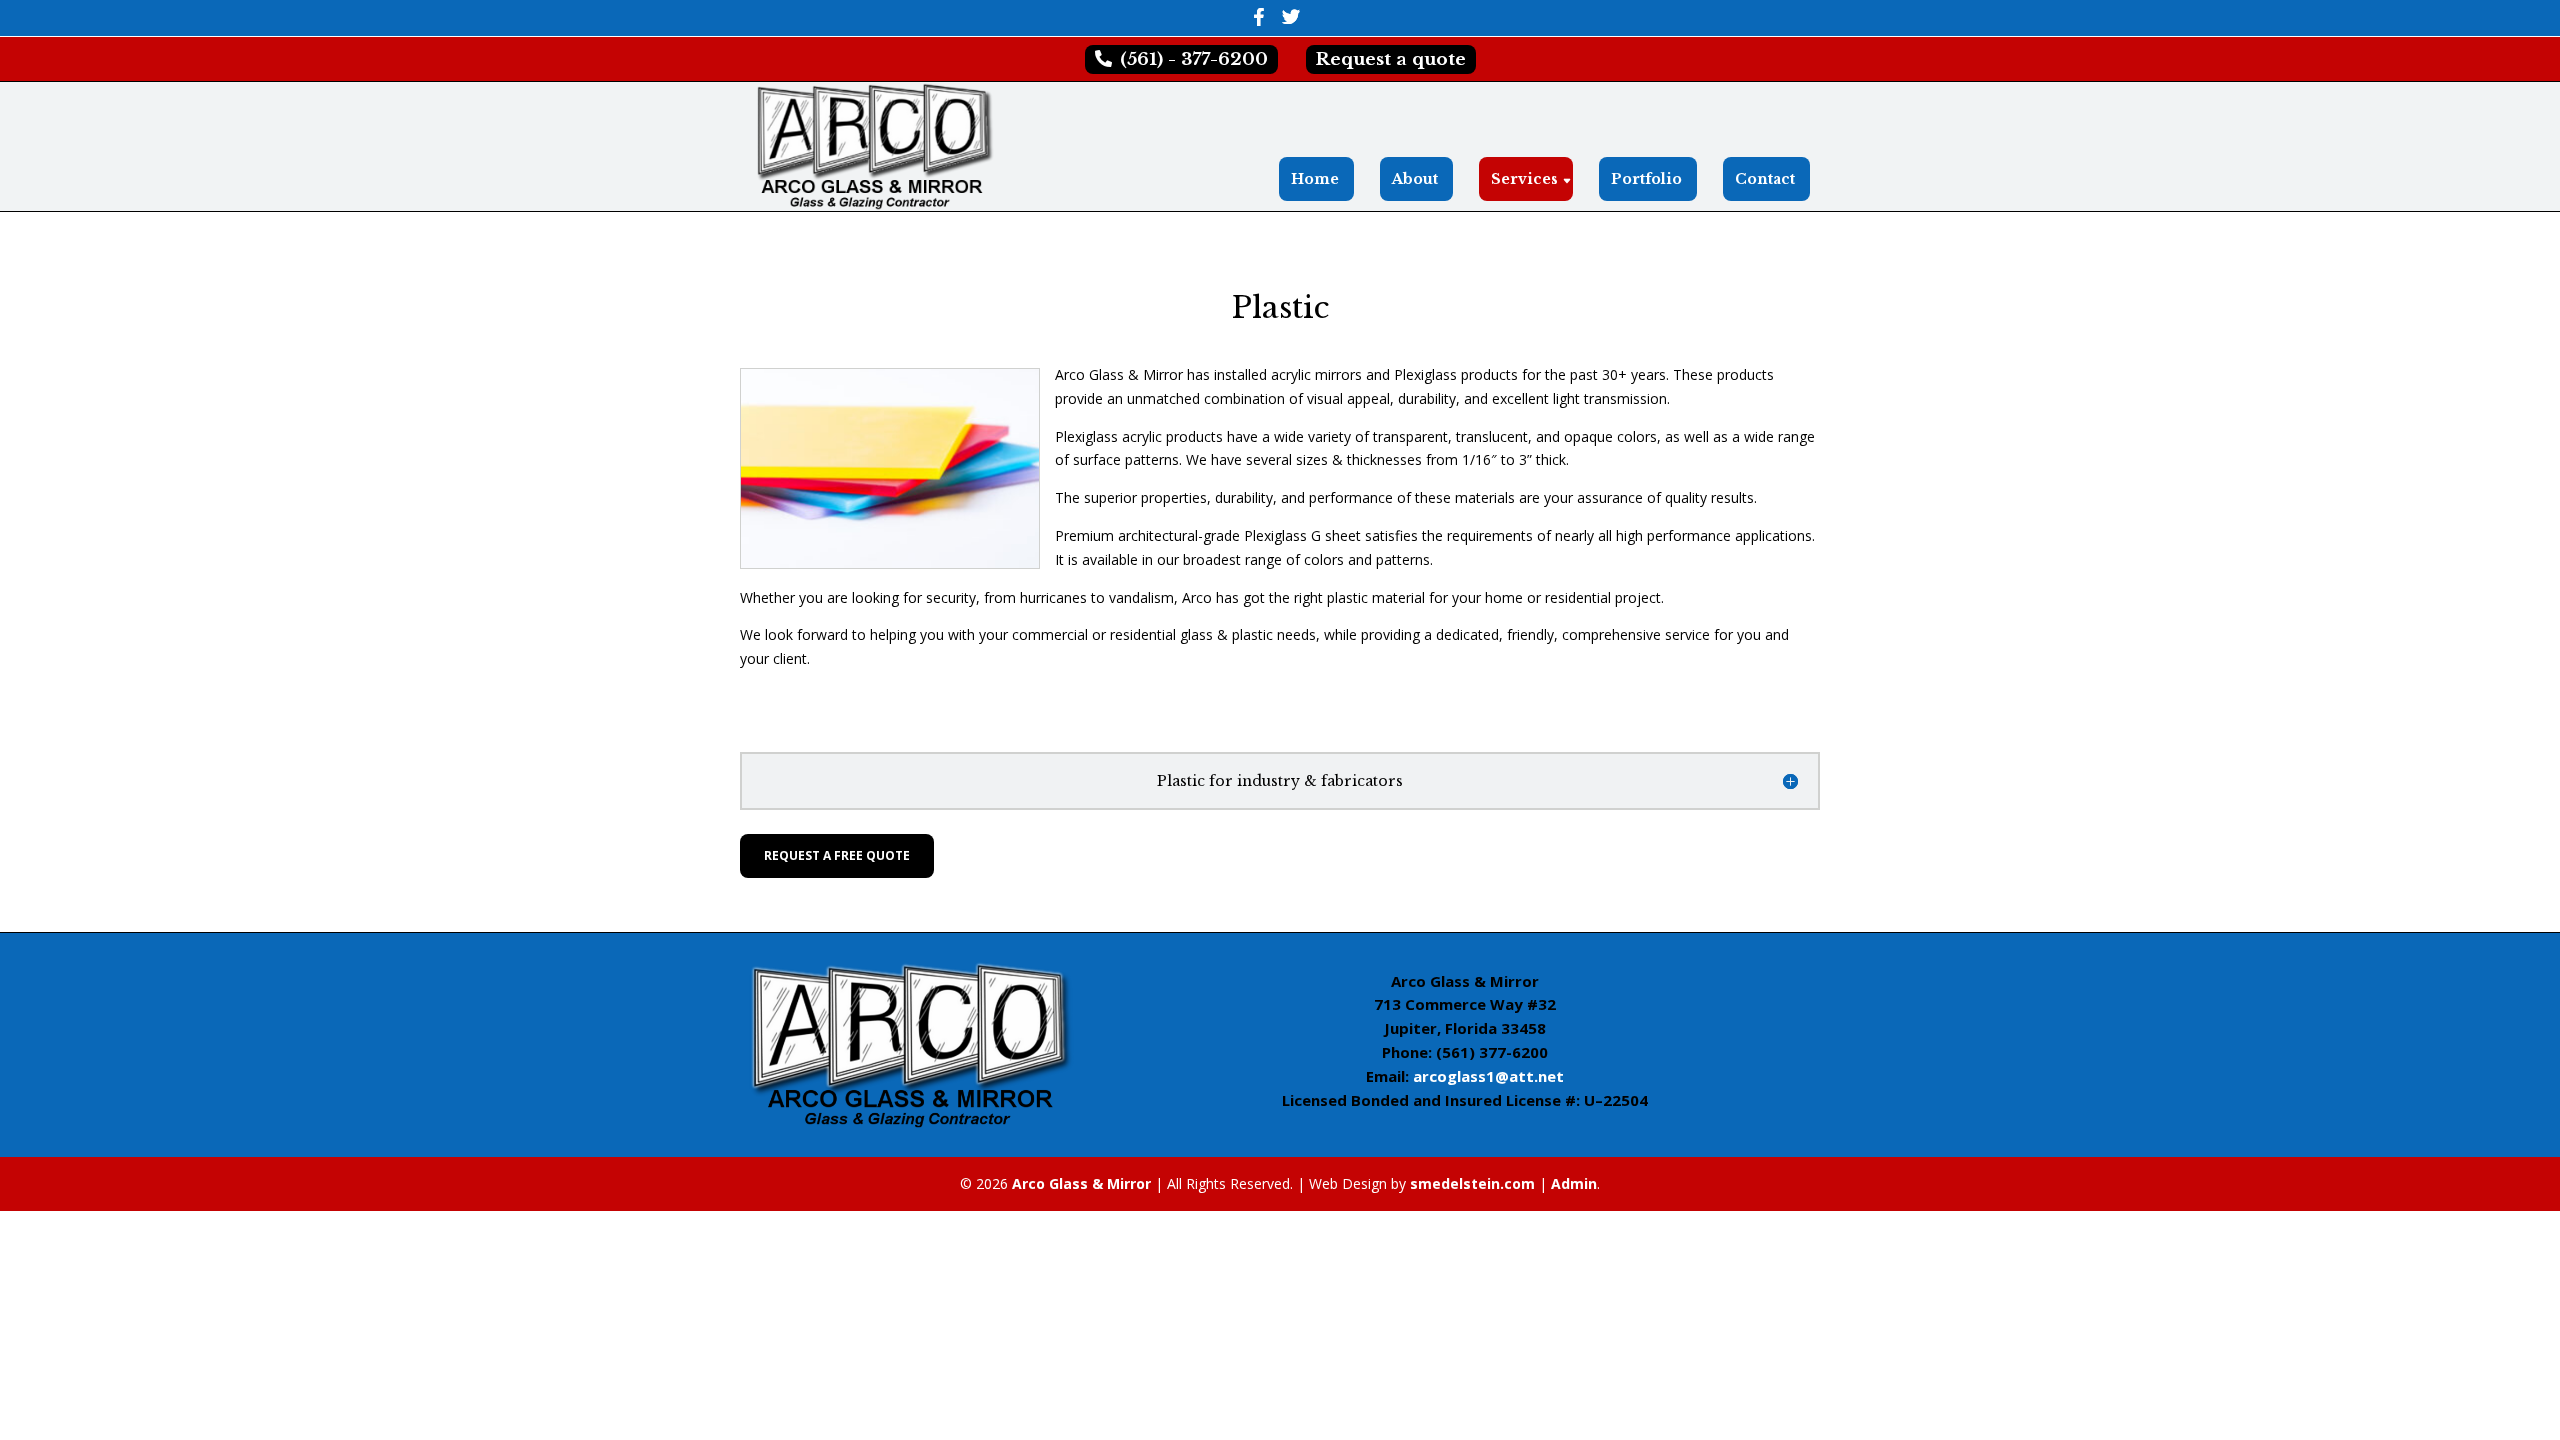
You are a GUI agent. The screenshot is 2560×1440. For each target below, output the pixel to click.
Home (1315, 179)
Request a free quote (837, 855)
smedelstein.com (1472, 1183)
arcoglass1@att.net (1488, 1076)
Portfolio (1646, 179)
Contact (1765, 179)
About (1415, 179)
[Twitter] (1290, 22)
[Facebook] (1258, 22)
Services (1524, 179)
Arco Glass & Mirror (1081, 1183)
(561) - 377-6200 (1191, 59)
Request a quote (1391, 59)
